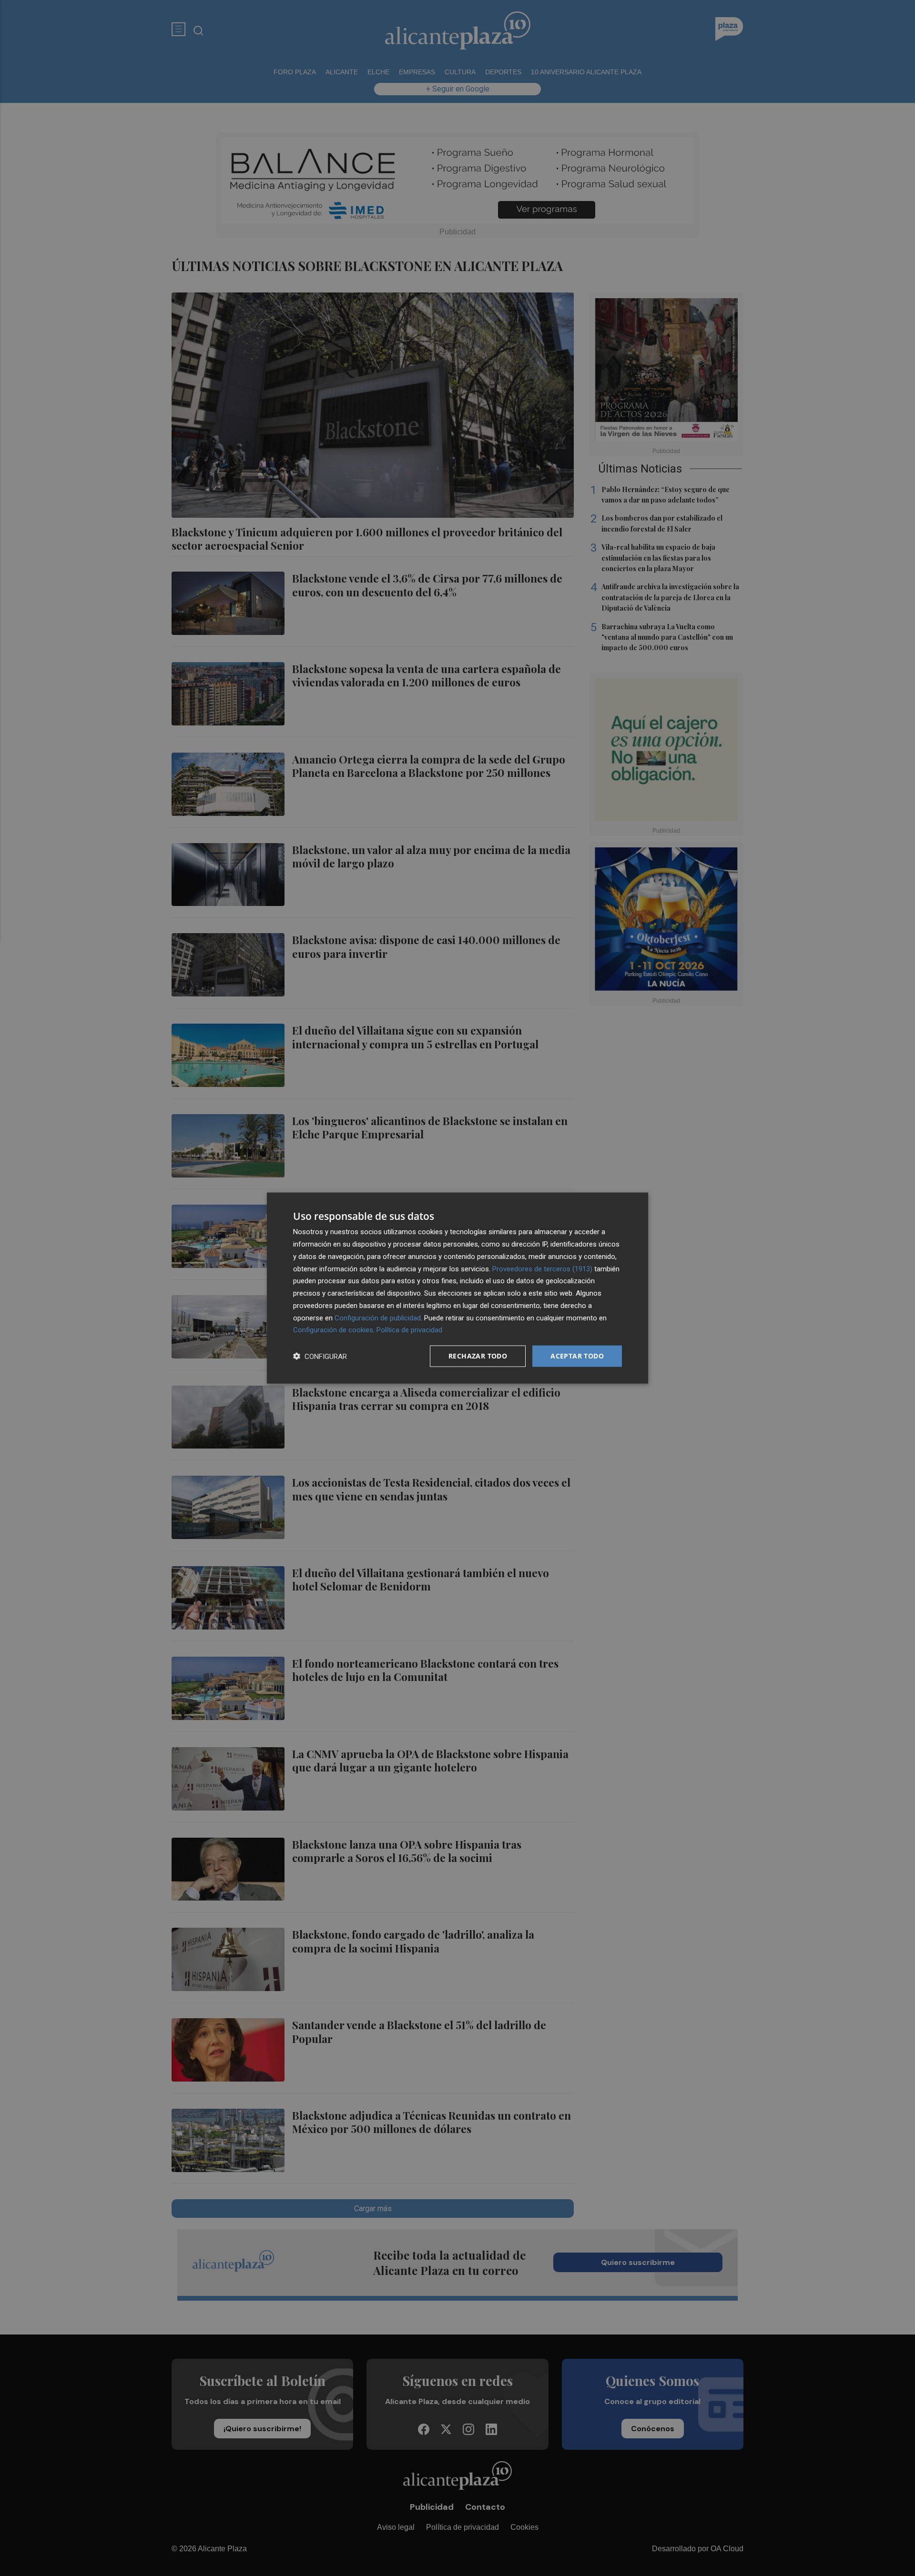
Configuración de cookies (333, 1330)
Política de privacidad (409, 1330)
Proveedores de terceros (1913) (542, 1268)
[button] (320, 1356)
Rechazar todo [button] (478, 1356)
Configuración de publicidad (378, 1318)
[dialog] (457, 1288)
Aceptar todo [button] (577, 1356)
